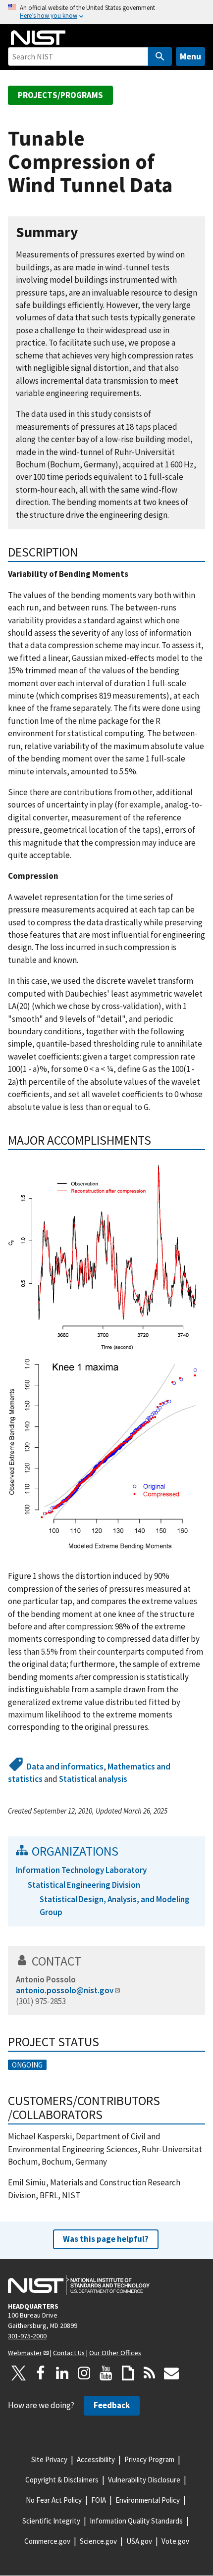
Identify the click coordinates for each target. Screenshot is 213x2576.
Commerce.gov (47, 2541)
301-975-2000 (27, 2336)
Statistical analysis (93, 1779)
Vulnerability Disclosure (144, 2480)
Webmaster (25, 2353)
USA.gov (139, 2541)
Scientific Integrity (51, 2521)
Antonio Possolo (46, 1979)
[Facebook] (41, 2373)
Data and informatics (65, 1767)
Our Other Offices (115, 2353)
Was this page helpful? (106, 2239)
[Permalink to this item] (86, 232)
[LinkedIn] (62, 2373)
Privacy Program (149, 2459)
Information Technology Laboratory (81, 1870)
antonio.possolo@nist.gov (65, 1990)
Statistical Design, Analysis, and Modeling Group (115, 1905)
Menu (190, 56)
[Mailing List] (171, 2373)
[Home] (38, 38)
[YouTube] (106, 2373)
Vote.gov (175, 2541)
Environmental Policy (148, 2500)
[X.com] (19, 2373)
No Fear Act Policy (54, 2500)
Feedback (112, 2405)
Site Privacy (49, 2459)
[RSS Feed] (150, 2373)
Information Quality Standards (136, 2521)
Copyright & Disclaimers (62, 2480)
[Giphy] (128, 2373)
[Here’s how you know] (106, 12)
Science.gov (98, 2541)
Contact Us (69, 2353)
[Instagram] (84, 2373)
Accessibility (96, 2459)
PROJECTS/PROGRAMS (60, 95)
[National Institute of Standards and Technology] (79, 2285)
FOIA (99, 2500)
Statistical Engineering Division (84, 1885)
